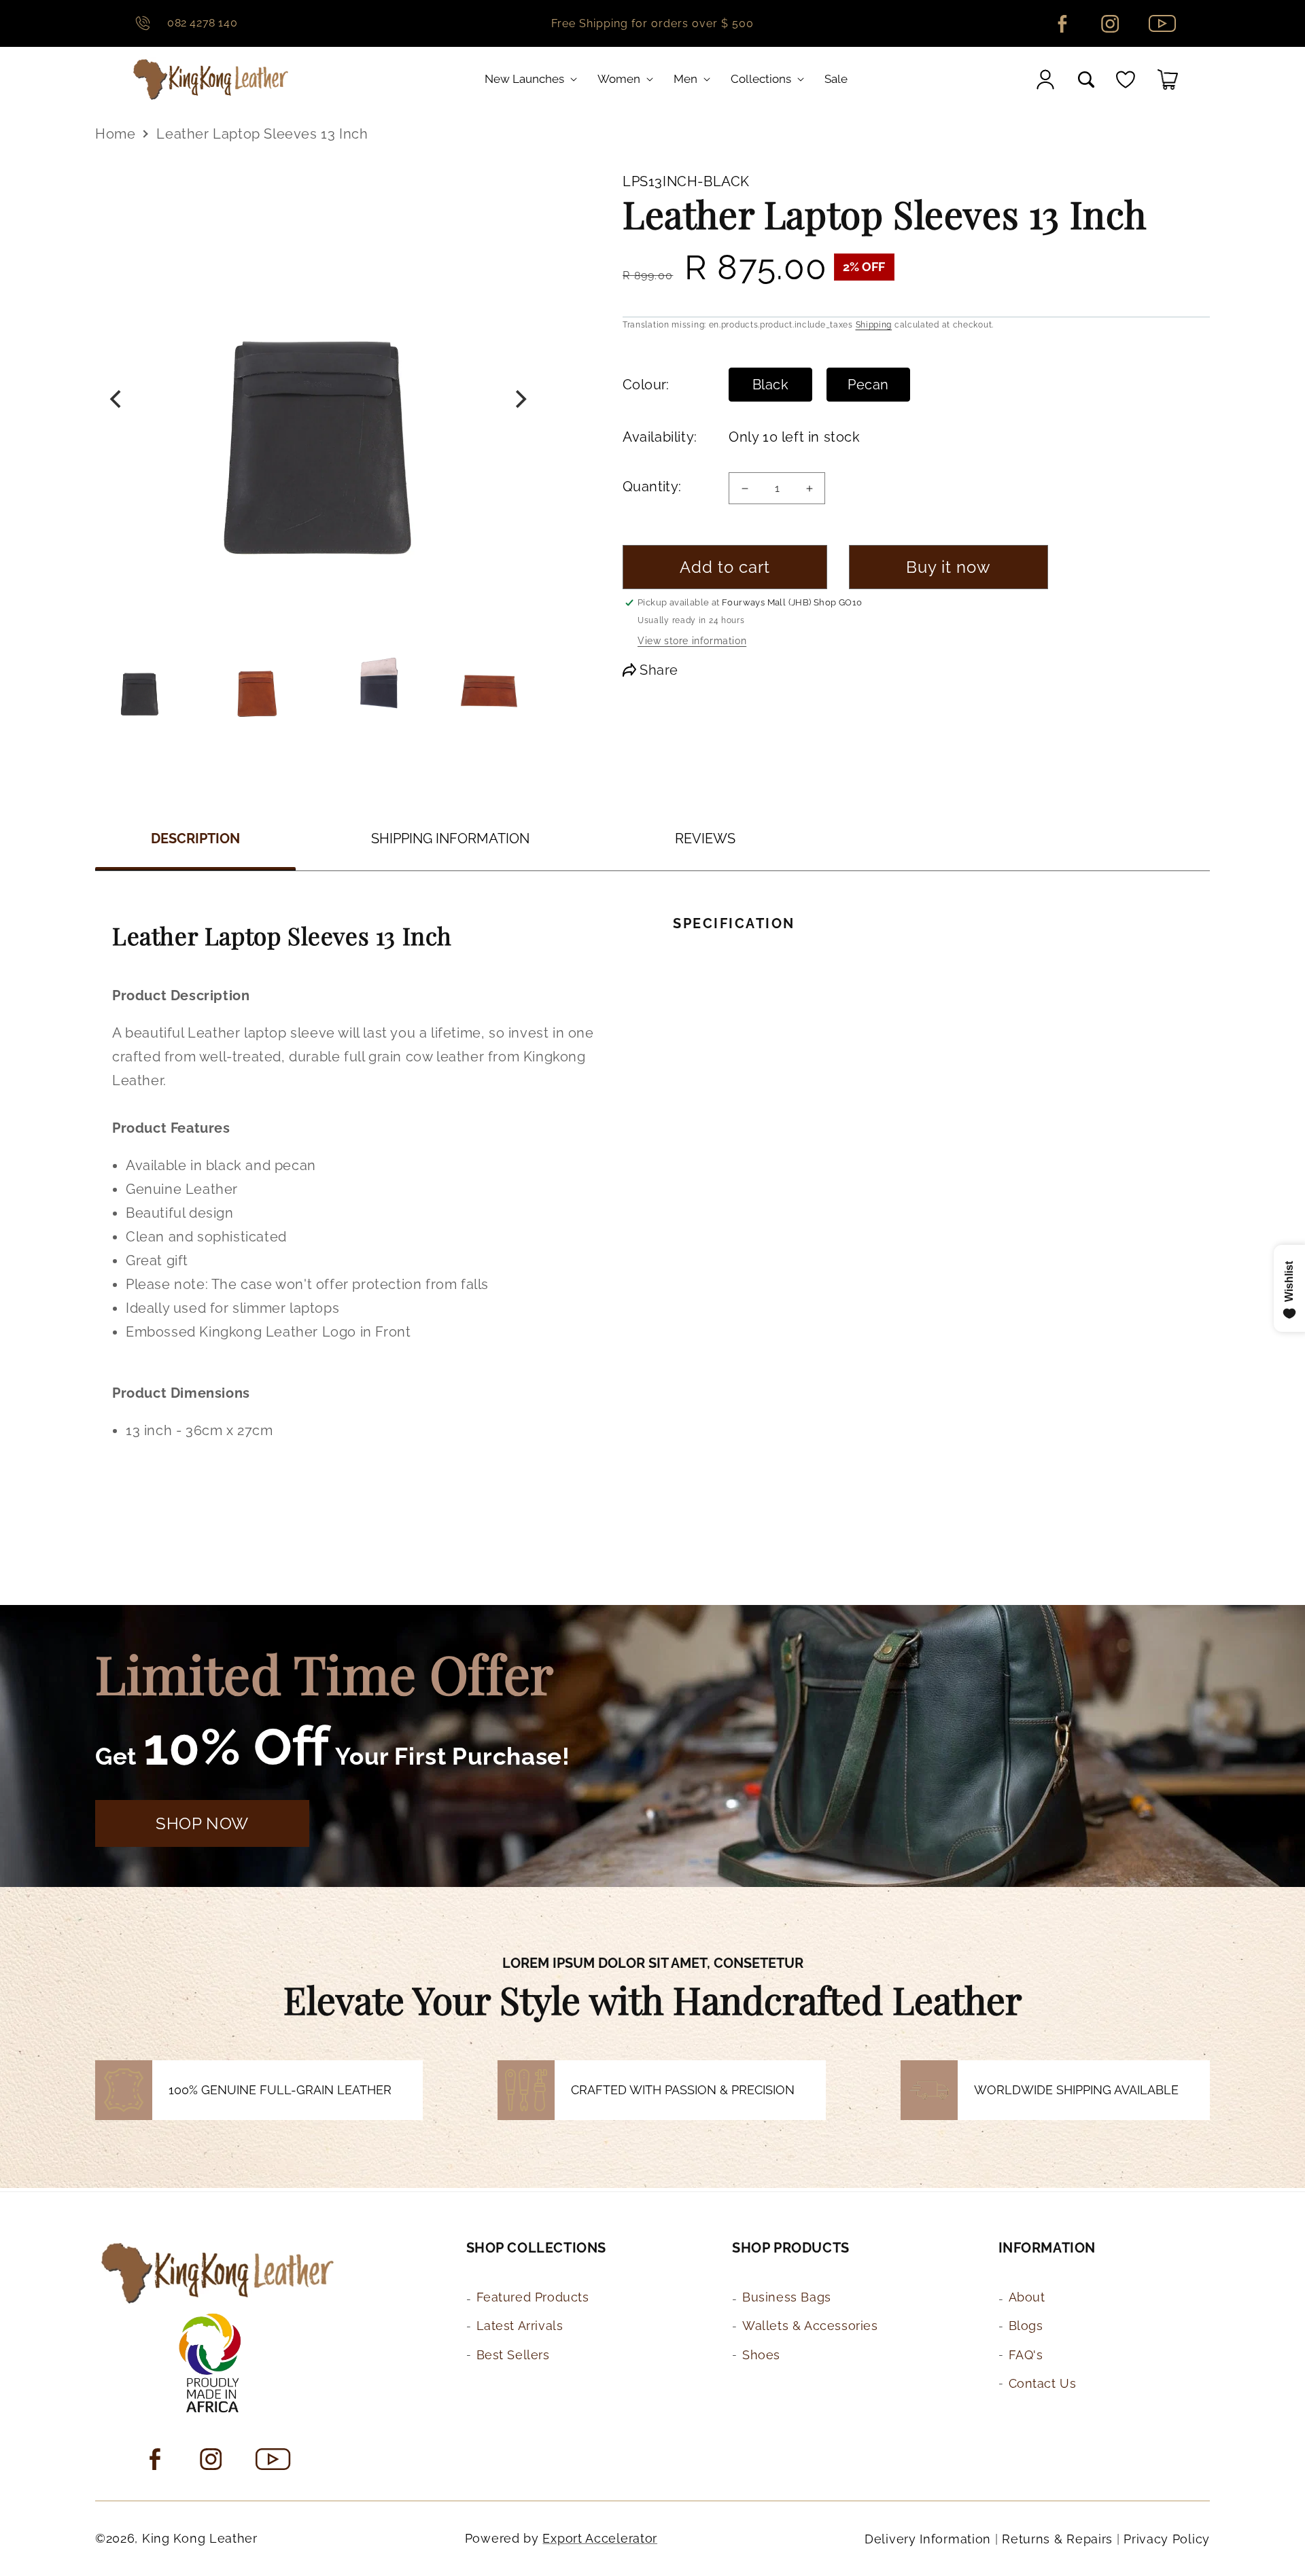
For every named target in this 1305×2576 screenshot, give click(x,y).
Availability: (659, 437)
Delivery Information (928, 2539)
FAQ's (1026, 2355)
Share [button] (659, 670)
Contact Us (1043, 2383)
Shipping (874, 325)
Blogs (1026, 2326)
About (1027, 2297)
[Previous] (117, 400)
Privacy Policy (1167, 2539)
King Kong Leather (200, 2538)
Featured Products (533, 2297)
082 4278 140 (202, 23)
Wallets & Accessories (810, 2326)
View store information (692, 641)
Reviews (705, 839)
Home (115, 134)
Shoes (761, 2355)
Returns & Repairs (1057, 2539)
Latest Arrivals (520, 2326)
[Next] (519, 400)
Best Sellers (513, 2355)
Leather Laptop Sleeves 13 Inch (262, 134)
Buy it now (949, 567)
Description (195, 839)
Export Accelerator (600, 2538)
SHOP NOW (202, 1823)
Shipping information (450, 839)
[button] (534, 79)
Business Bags (787, 2297)
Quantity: (652, 487)
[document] (318, 400)
